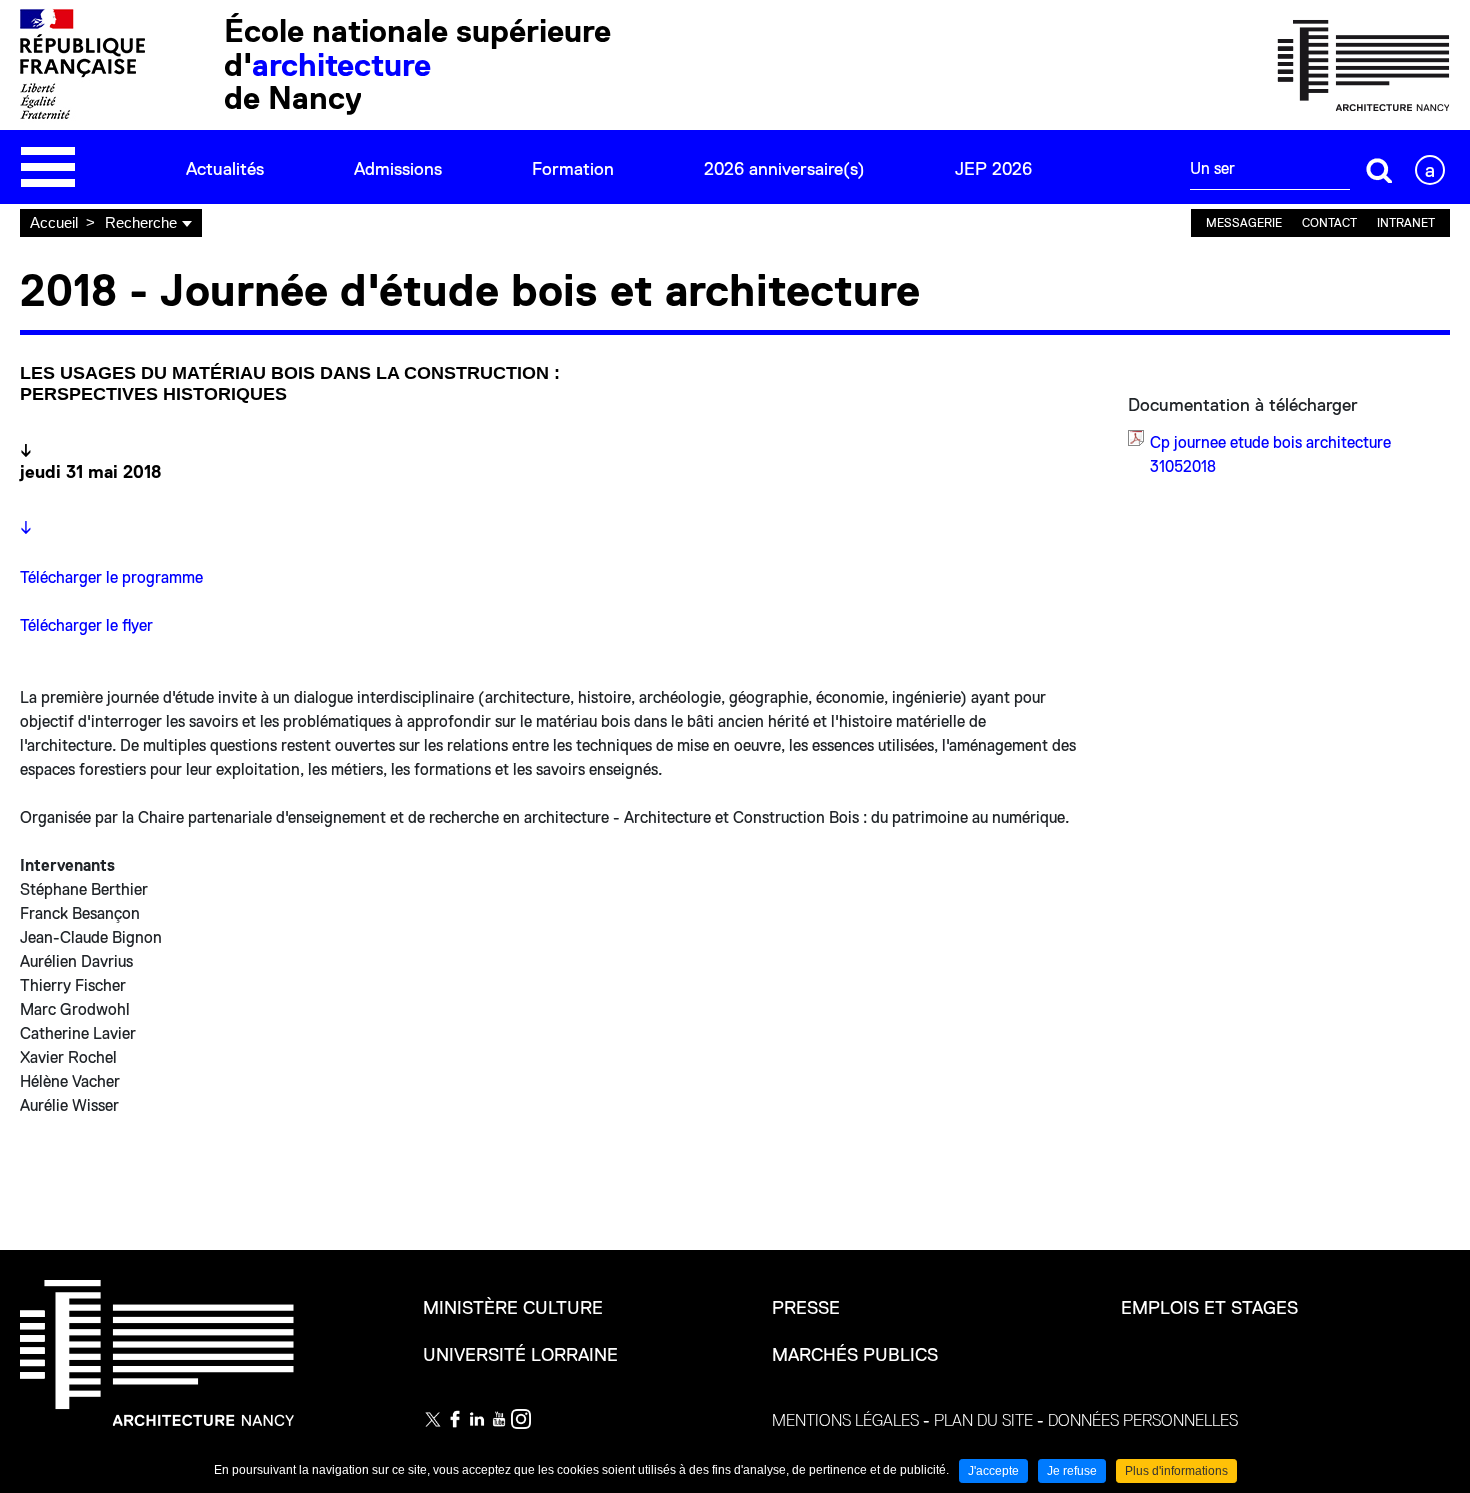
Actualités (225, 169)
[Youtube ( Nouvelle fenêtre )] (499, 1419)
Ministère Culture (513, 1308)
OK (1380, 170)
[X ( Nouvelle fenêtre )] (433, 1419)
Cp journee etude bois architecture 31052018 (1270, 455)
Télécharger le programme (113, 578)
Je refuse (1072, 1471)
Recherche (141, 222)
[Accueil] (1363, 64)
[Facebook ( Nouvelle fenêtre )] (455, 1419)
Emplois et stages (1209, 1308)
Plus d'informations (1176, 1471)
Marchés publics (855, 1355)
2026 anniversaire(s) (784, 169)
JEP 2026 (993, 169)
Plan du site (983, 1421)
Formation (573, 169)
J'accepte (993, 1471)
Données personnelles (1143, 1421)
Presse (806, 1308)
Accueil (54, 222)
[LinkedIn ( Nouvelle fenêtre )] (477, 1419)
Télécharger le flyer (86, 626)
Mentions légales (845, 1421)
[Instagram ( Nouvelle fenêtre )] (521, 1419)
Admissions (398, 169)
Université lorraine (520, 1355)
